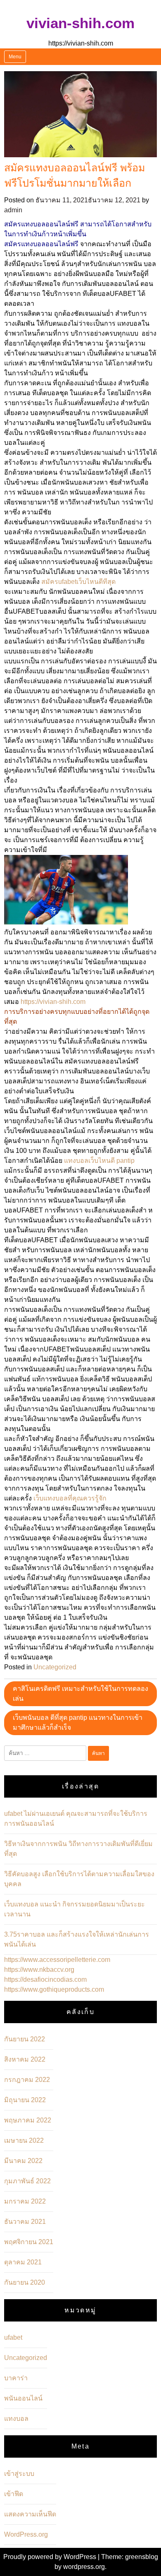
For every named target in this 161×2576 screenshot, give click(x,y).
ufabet (13, 2337)
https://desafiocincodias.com (45, 1979)
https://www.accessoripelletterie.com (57, 1960)
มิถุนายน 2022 (25, 2100)
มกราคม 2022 (25, 2201)
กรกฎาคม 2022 (27, 2080)
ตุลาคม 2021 (23, 2262)
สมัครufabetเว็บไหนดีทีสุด (78, 582)
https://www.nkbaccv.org (39, 1970)
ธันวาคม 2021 (25, 2222)
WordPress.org (26, 2534)
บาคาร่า (16, 2378)
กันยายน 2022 (25, 2039)
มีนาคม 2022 (23, 2161)
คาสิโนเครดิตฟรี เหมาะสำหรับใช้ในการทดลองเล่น (80, 1694)
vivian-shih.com (80, 23)
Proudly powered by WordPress (51, 2557)
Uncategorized (55, 1667)
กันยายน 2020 (25, 2282)
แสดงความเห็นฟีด (30, 2514)
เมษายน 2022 (24, 2140)
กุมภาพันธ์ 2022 (27, 2181)
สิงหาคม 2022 (25, 2059)
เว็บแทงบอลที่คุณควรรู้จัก (70, 1498)
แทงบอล (16, 2419)
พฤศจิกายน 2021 (29, 2242)
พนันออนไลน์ (23, 2398)
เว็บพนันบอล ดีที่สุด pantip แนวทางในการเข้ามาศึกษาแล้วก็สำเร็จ (78, 1723)
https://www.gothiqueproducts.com (54, 1989)
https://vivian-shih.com (53, 1002)
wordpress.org (84, 2567)
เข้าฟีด (14, 2494)
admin (13, 210)
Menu (15, 57)
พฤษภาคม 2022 (28, 2120)
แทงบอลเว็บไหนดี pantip (99, 1161)
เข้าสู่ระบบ (19, 2474)
